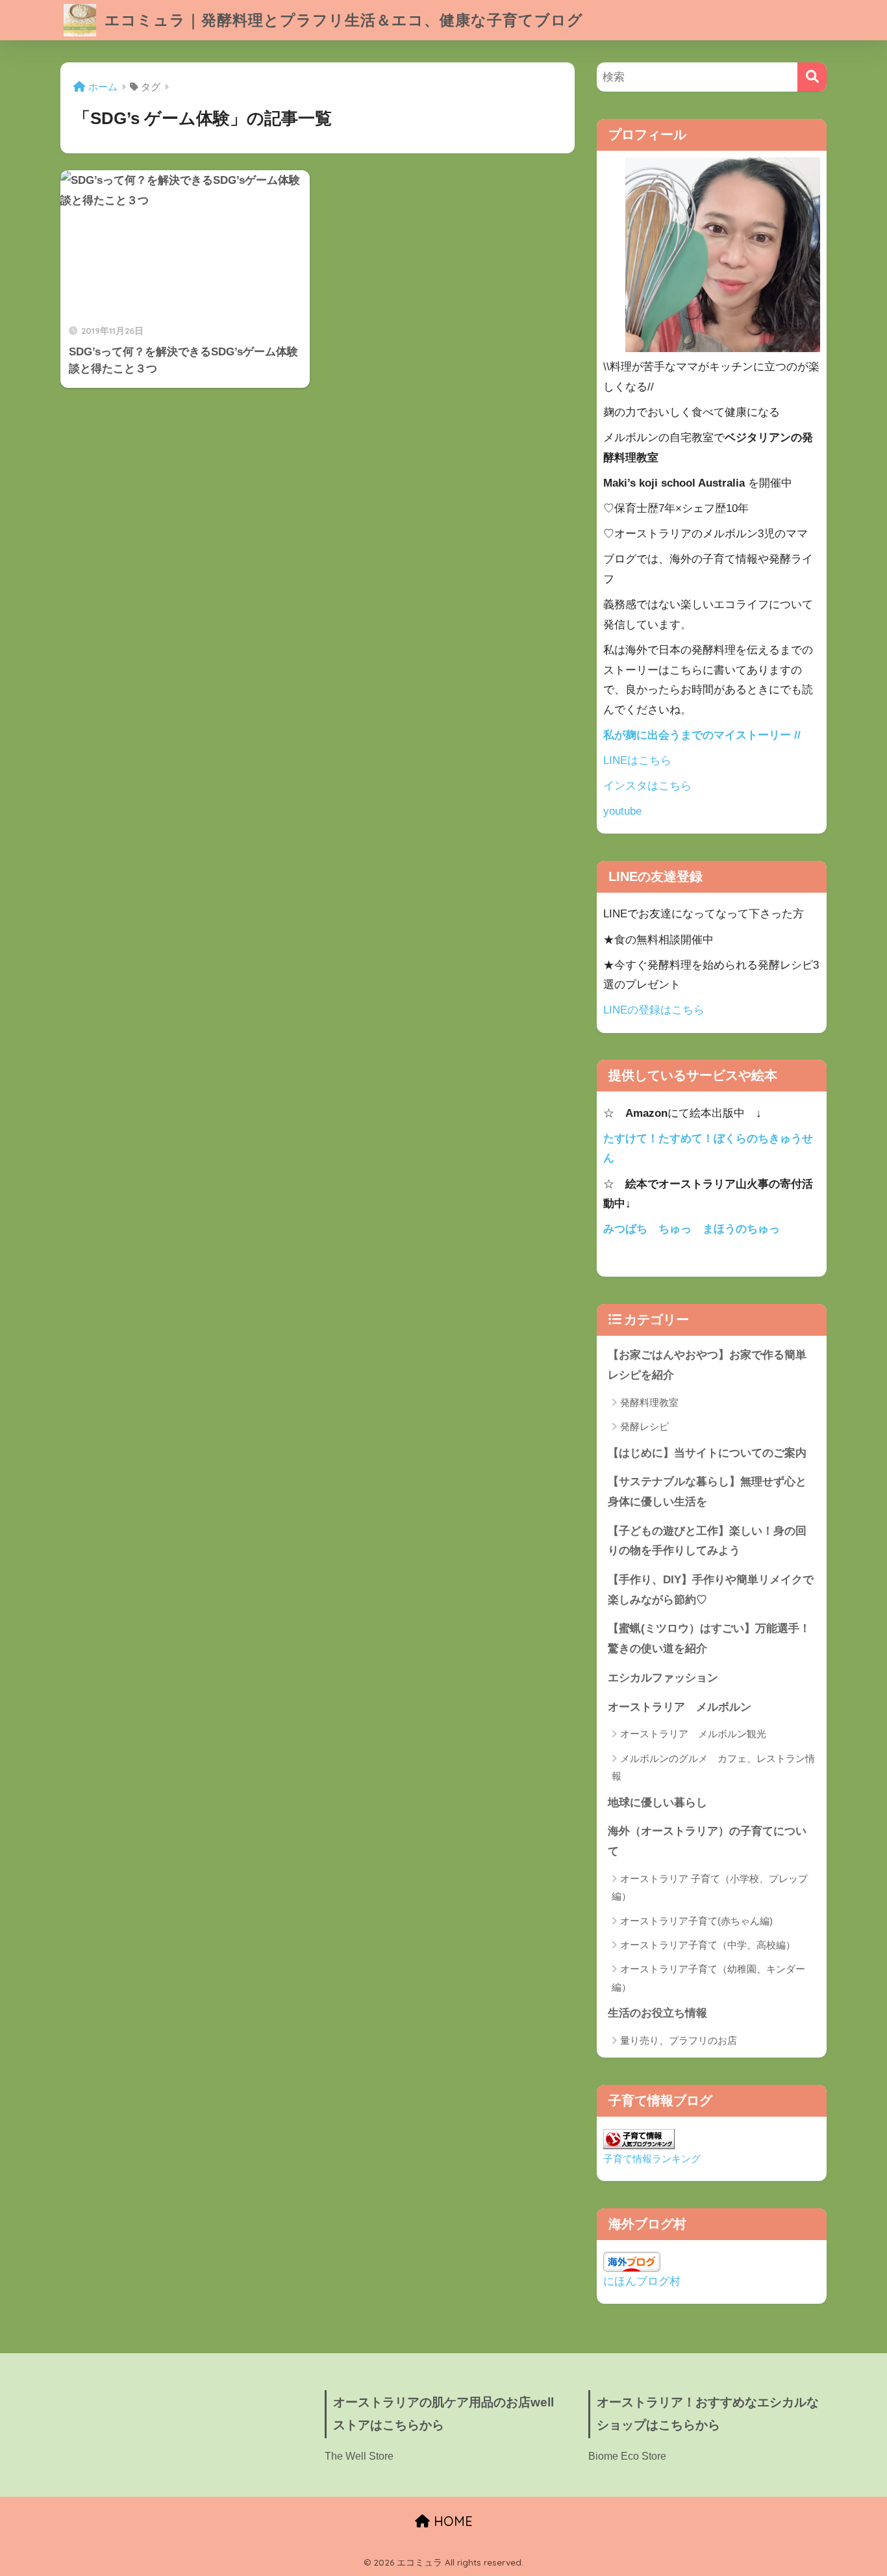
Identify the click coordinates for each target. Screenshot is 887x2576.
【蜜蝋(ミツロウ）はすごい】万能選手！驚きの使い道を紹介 (709, 1639)
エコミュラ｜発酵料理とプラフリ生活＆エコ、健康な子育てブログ (342, 20)
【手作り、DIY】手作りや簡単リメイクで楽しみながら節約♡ (711, 1590)
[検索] (812, 77)
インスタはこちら (647, 786)
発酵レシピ (644, 1426)
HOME (451, 2521)
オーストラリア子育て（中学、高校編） (708, 1945)
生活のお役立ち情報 (657, 2013)
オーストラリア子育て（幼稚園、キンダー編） (708, 1978)
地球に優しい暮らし (657, 1803)
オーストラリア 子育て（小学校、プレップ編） (710, 1887)
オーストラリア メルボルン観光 (693, 1734)
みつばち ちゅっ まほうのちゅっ (692, 1229)
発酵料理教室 (649, 1402)
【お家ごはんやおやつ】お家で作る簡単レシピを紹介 (707, 1365)
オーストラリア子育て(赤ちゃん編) (696, 1921)
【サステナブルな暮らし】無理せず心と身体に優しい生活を (707, 1492)
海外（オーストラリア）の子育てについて (707, 1841)
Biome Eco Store (627, 2456)
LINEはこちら (637, 760)
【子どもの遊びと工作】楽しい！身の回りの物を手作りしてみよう (707, 1541)
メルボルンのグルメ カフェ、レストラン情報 (713, 1767)
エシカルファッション (663, 1678)
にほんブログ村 (642, 2281)
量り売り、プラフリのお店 (679, 2040)
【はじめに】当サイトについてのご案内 (707, 1453)
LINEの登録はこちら (654, 1010)
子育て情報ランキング (652, 2159)
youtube (622, 811)
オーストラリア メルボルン (685, 1707)
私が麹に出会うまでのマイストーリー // (702, 735)
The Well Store (359, 2456)
